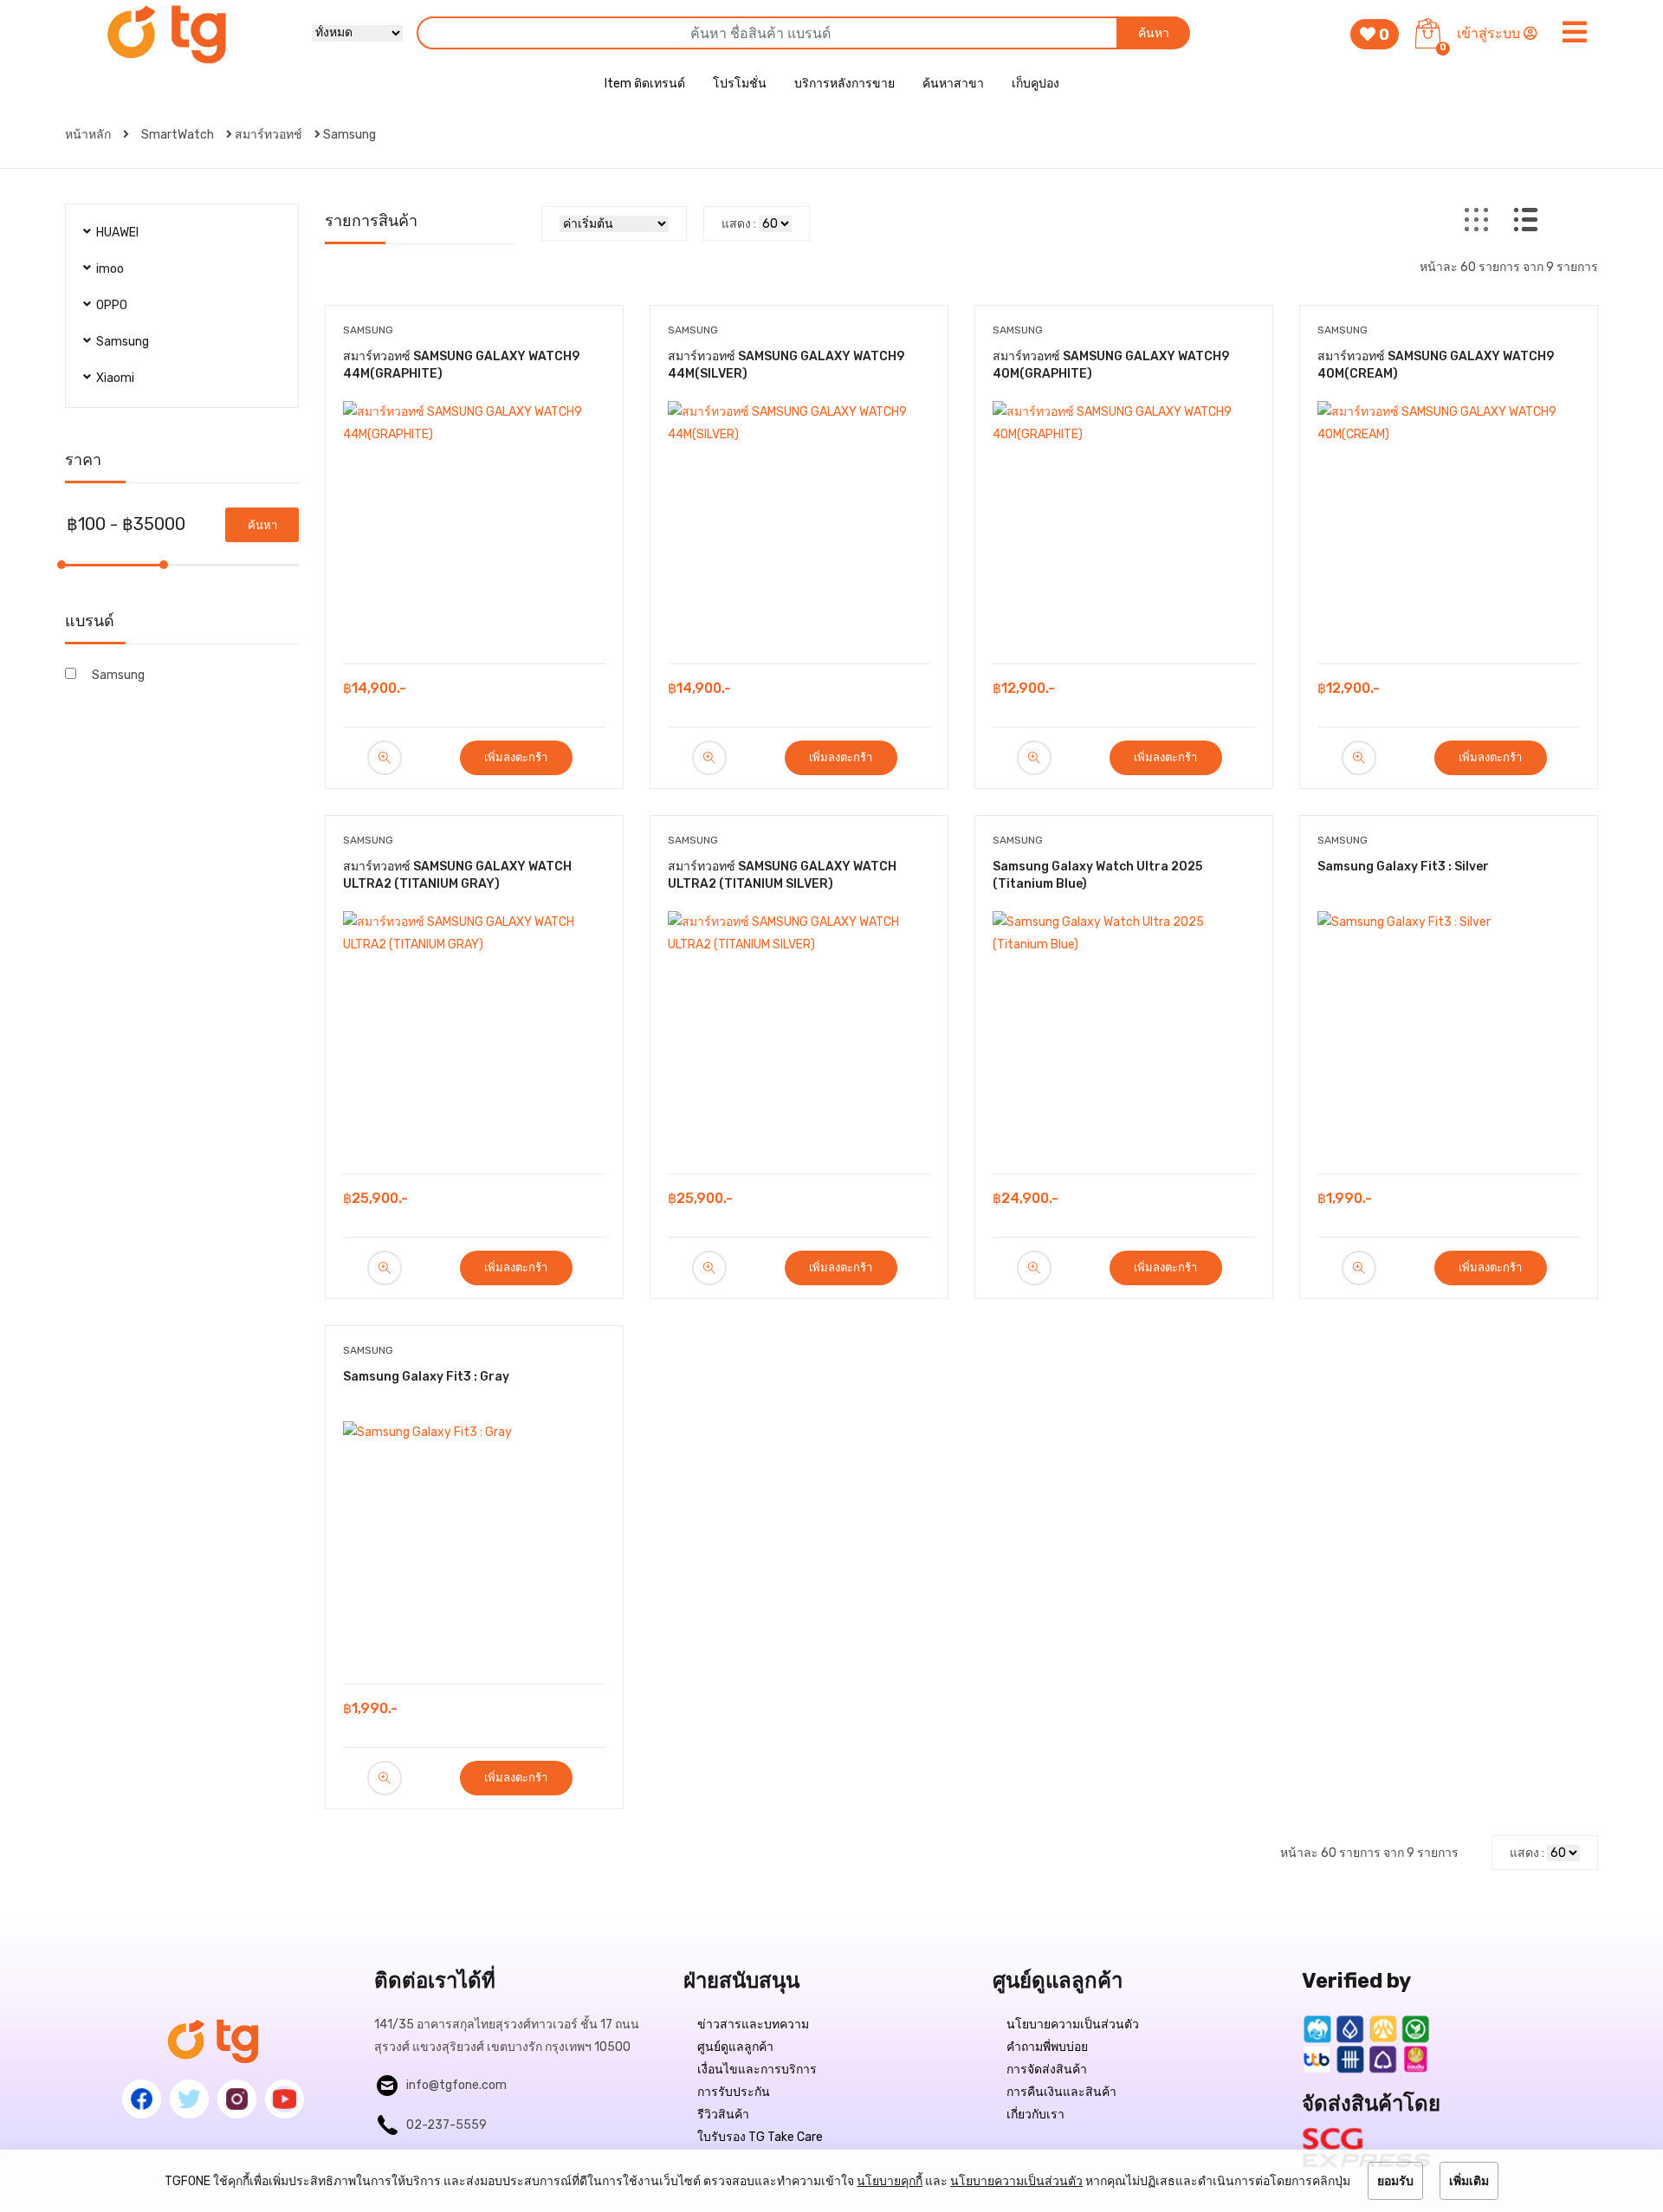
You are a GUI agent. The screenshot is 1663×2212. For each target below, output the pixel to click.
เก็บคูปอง (1035, 84)
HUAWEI (117, 233)
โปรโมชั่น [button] (740, 84)
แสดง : (739, 224)
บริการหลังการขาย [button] (844, 84)
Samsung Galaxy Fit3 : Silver (1403, 867)
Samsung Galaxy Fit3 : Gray (426, 1377)
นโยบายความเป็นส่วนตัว (1073, 2024)
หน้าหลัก (89, 135)
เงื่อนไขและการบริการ (757, 2070)
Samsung (349, 135)
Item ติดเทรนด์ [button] (645, 84)
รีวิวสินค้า (723, 2115)
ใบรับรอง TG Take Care (760, 2137)
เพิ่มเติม (1469, 2181)
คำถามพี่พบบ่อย (1047, 2047)
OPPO (112, 305)
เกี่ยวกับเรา (1035, 2115)
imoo (110, 269)
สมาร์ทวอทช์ (269, 135)
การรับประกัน (734, 2092)
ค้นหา (1154, 33)
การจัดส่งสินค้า (1047, 2070)
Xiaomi (115, 378)
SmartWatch (178, 135)
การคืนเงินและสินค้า (1061, 2092)
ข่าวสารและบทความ (753, 2024)
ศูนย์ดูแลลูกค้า (735, 2047)
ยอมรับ (1395, 2181)
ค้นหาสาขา (953, 84)
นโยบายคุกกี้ (890, 2181)
